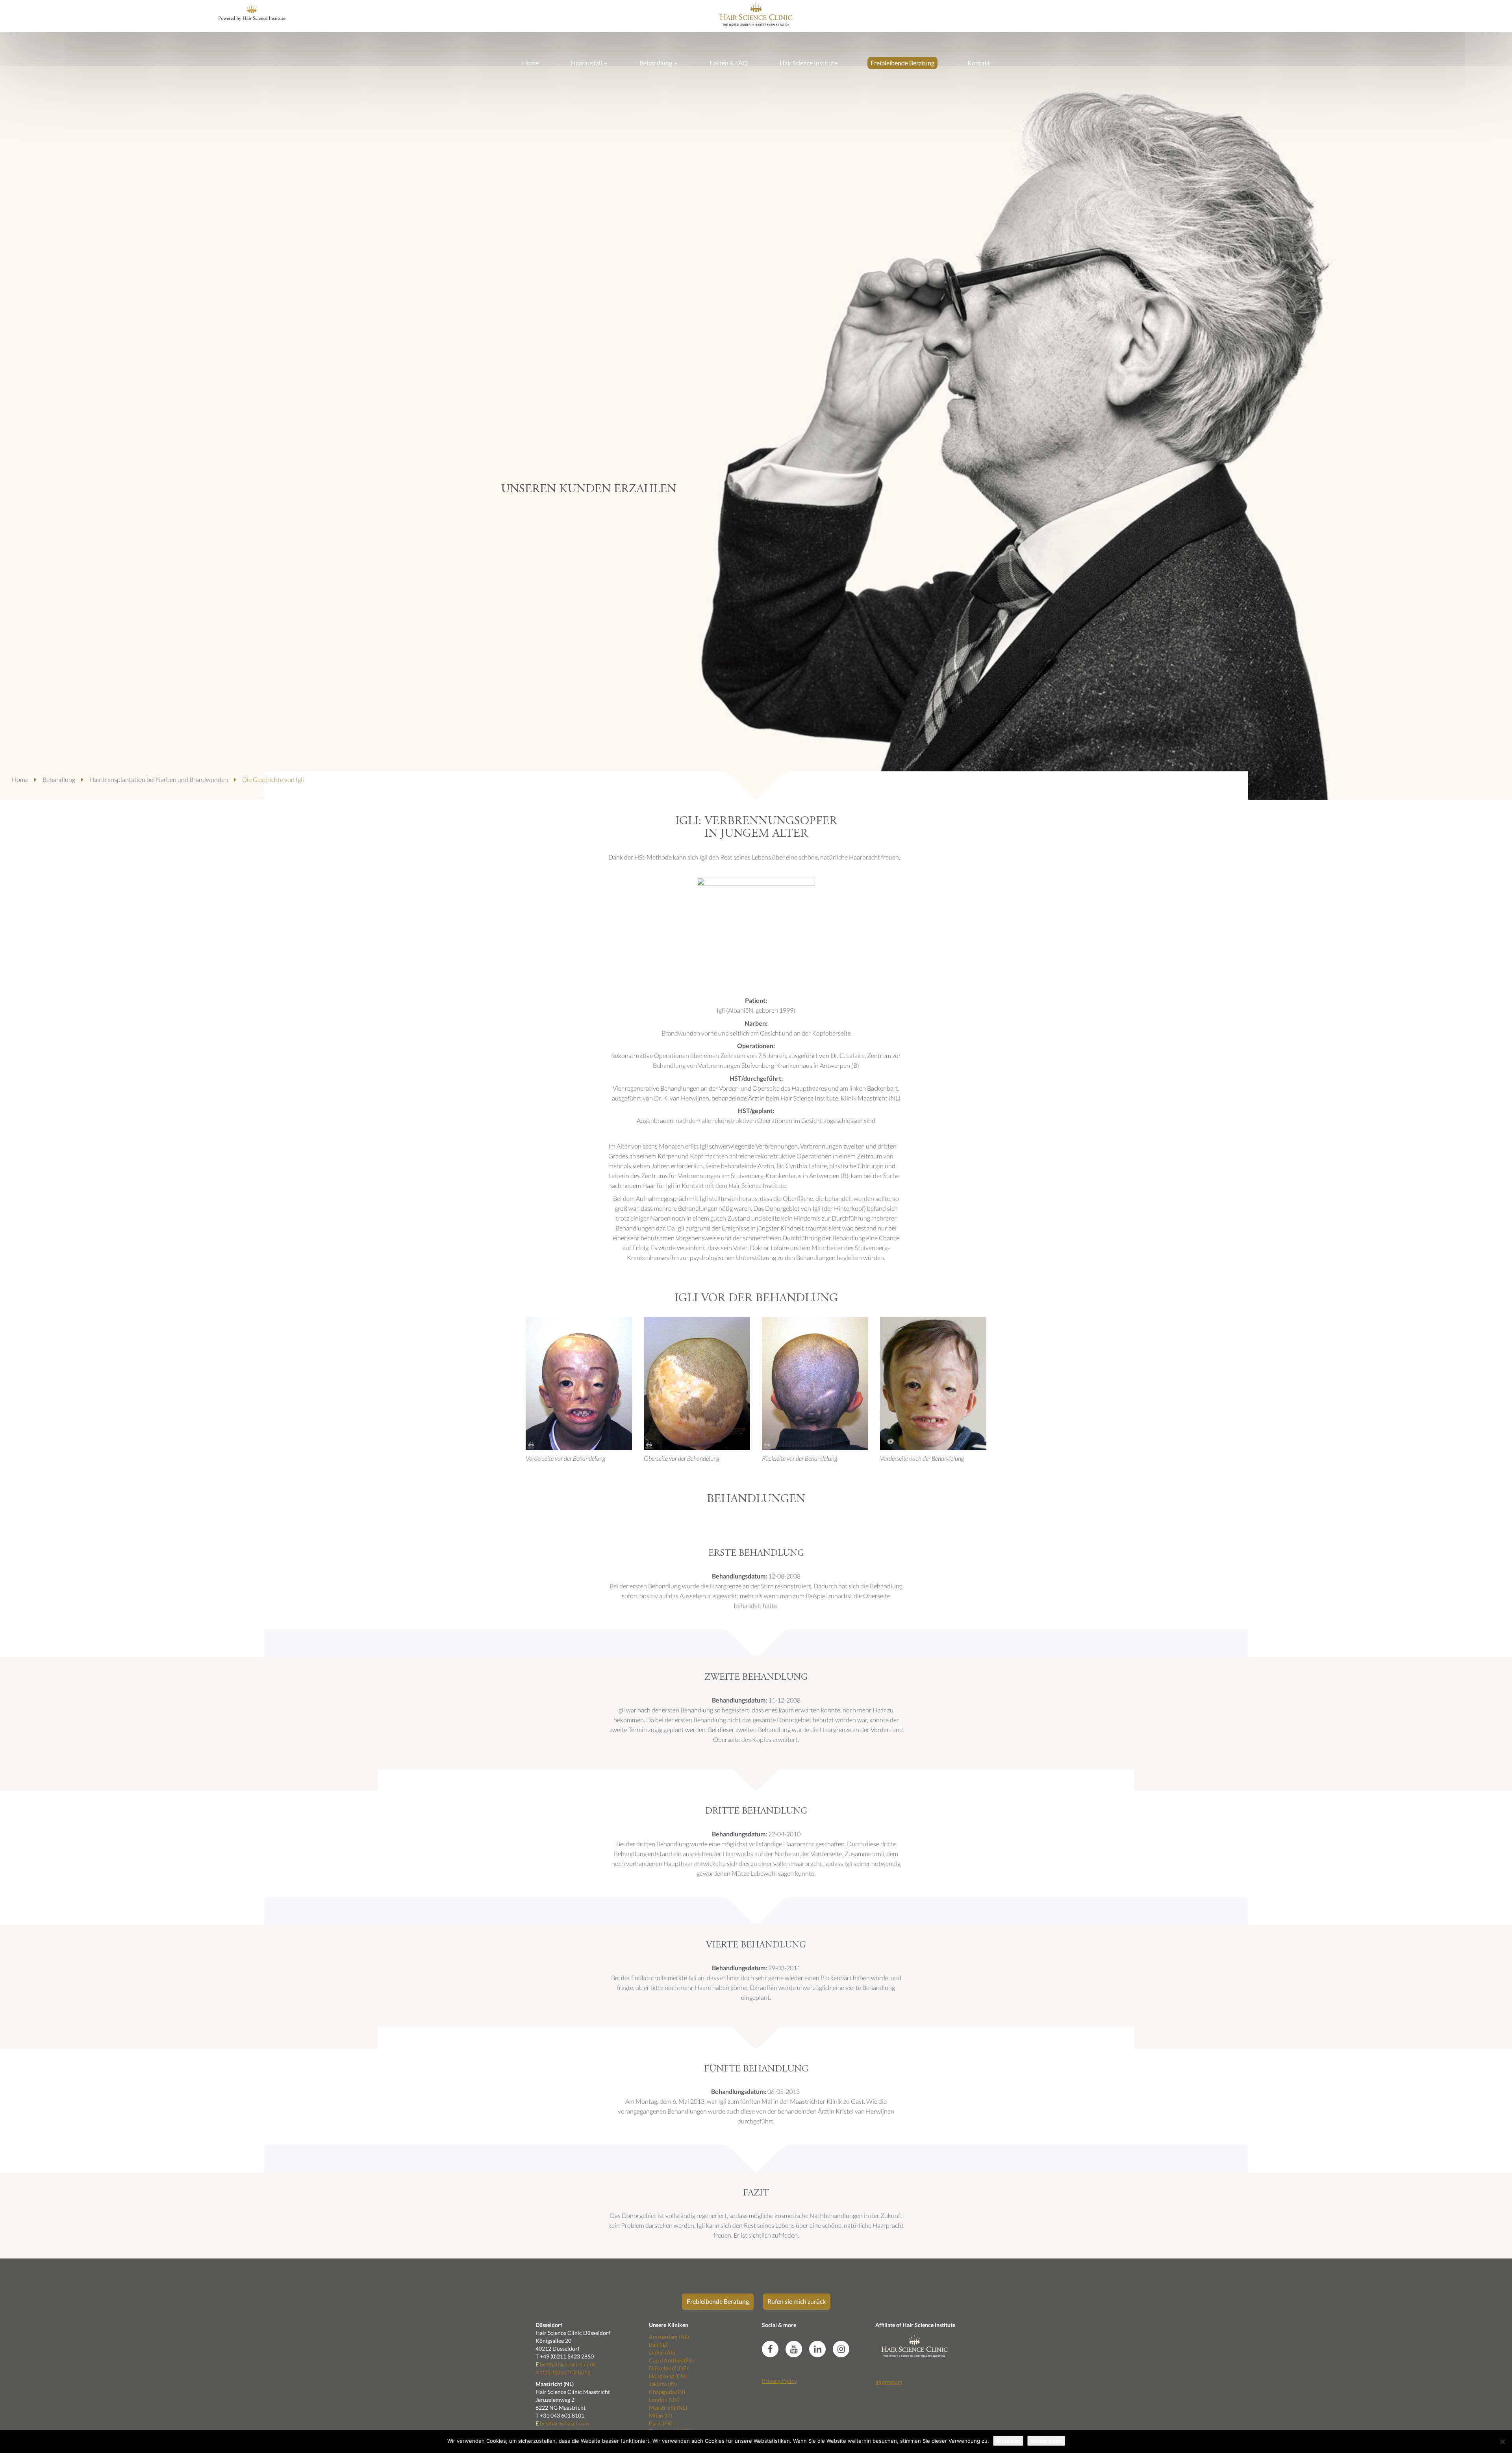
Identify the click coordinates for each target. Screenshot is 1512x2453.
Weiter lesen (1046, 2441)
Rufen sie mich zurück (797, 2301)
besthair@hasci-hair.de (568, 2364)
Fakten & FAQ (729, 63)
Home (530, 63)
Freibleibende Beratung (902, 63)
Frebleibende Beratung (718, 2301)
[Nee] (1502, 2442)
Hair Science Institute (809, 63)
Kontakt (979, 63)
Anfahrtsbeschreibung (563, 2372)
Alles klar (1008, 2441)
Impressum (889, 2382)
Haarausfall (587, 63)
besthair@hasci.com (564, 2423)
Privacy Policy (779, 2381)
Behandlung (656, 63)
